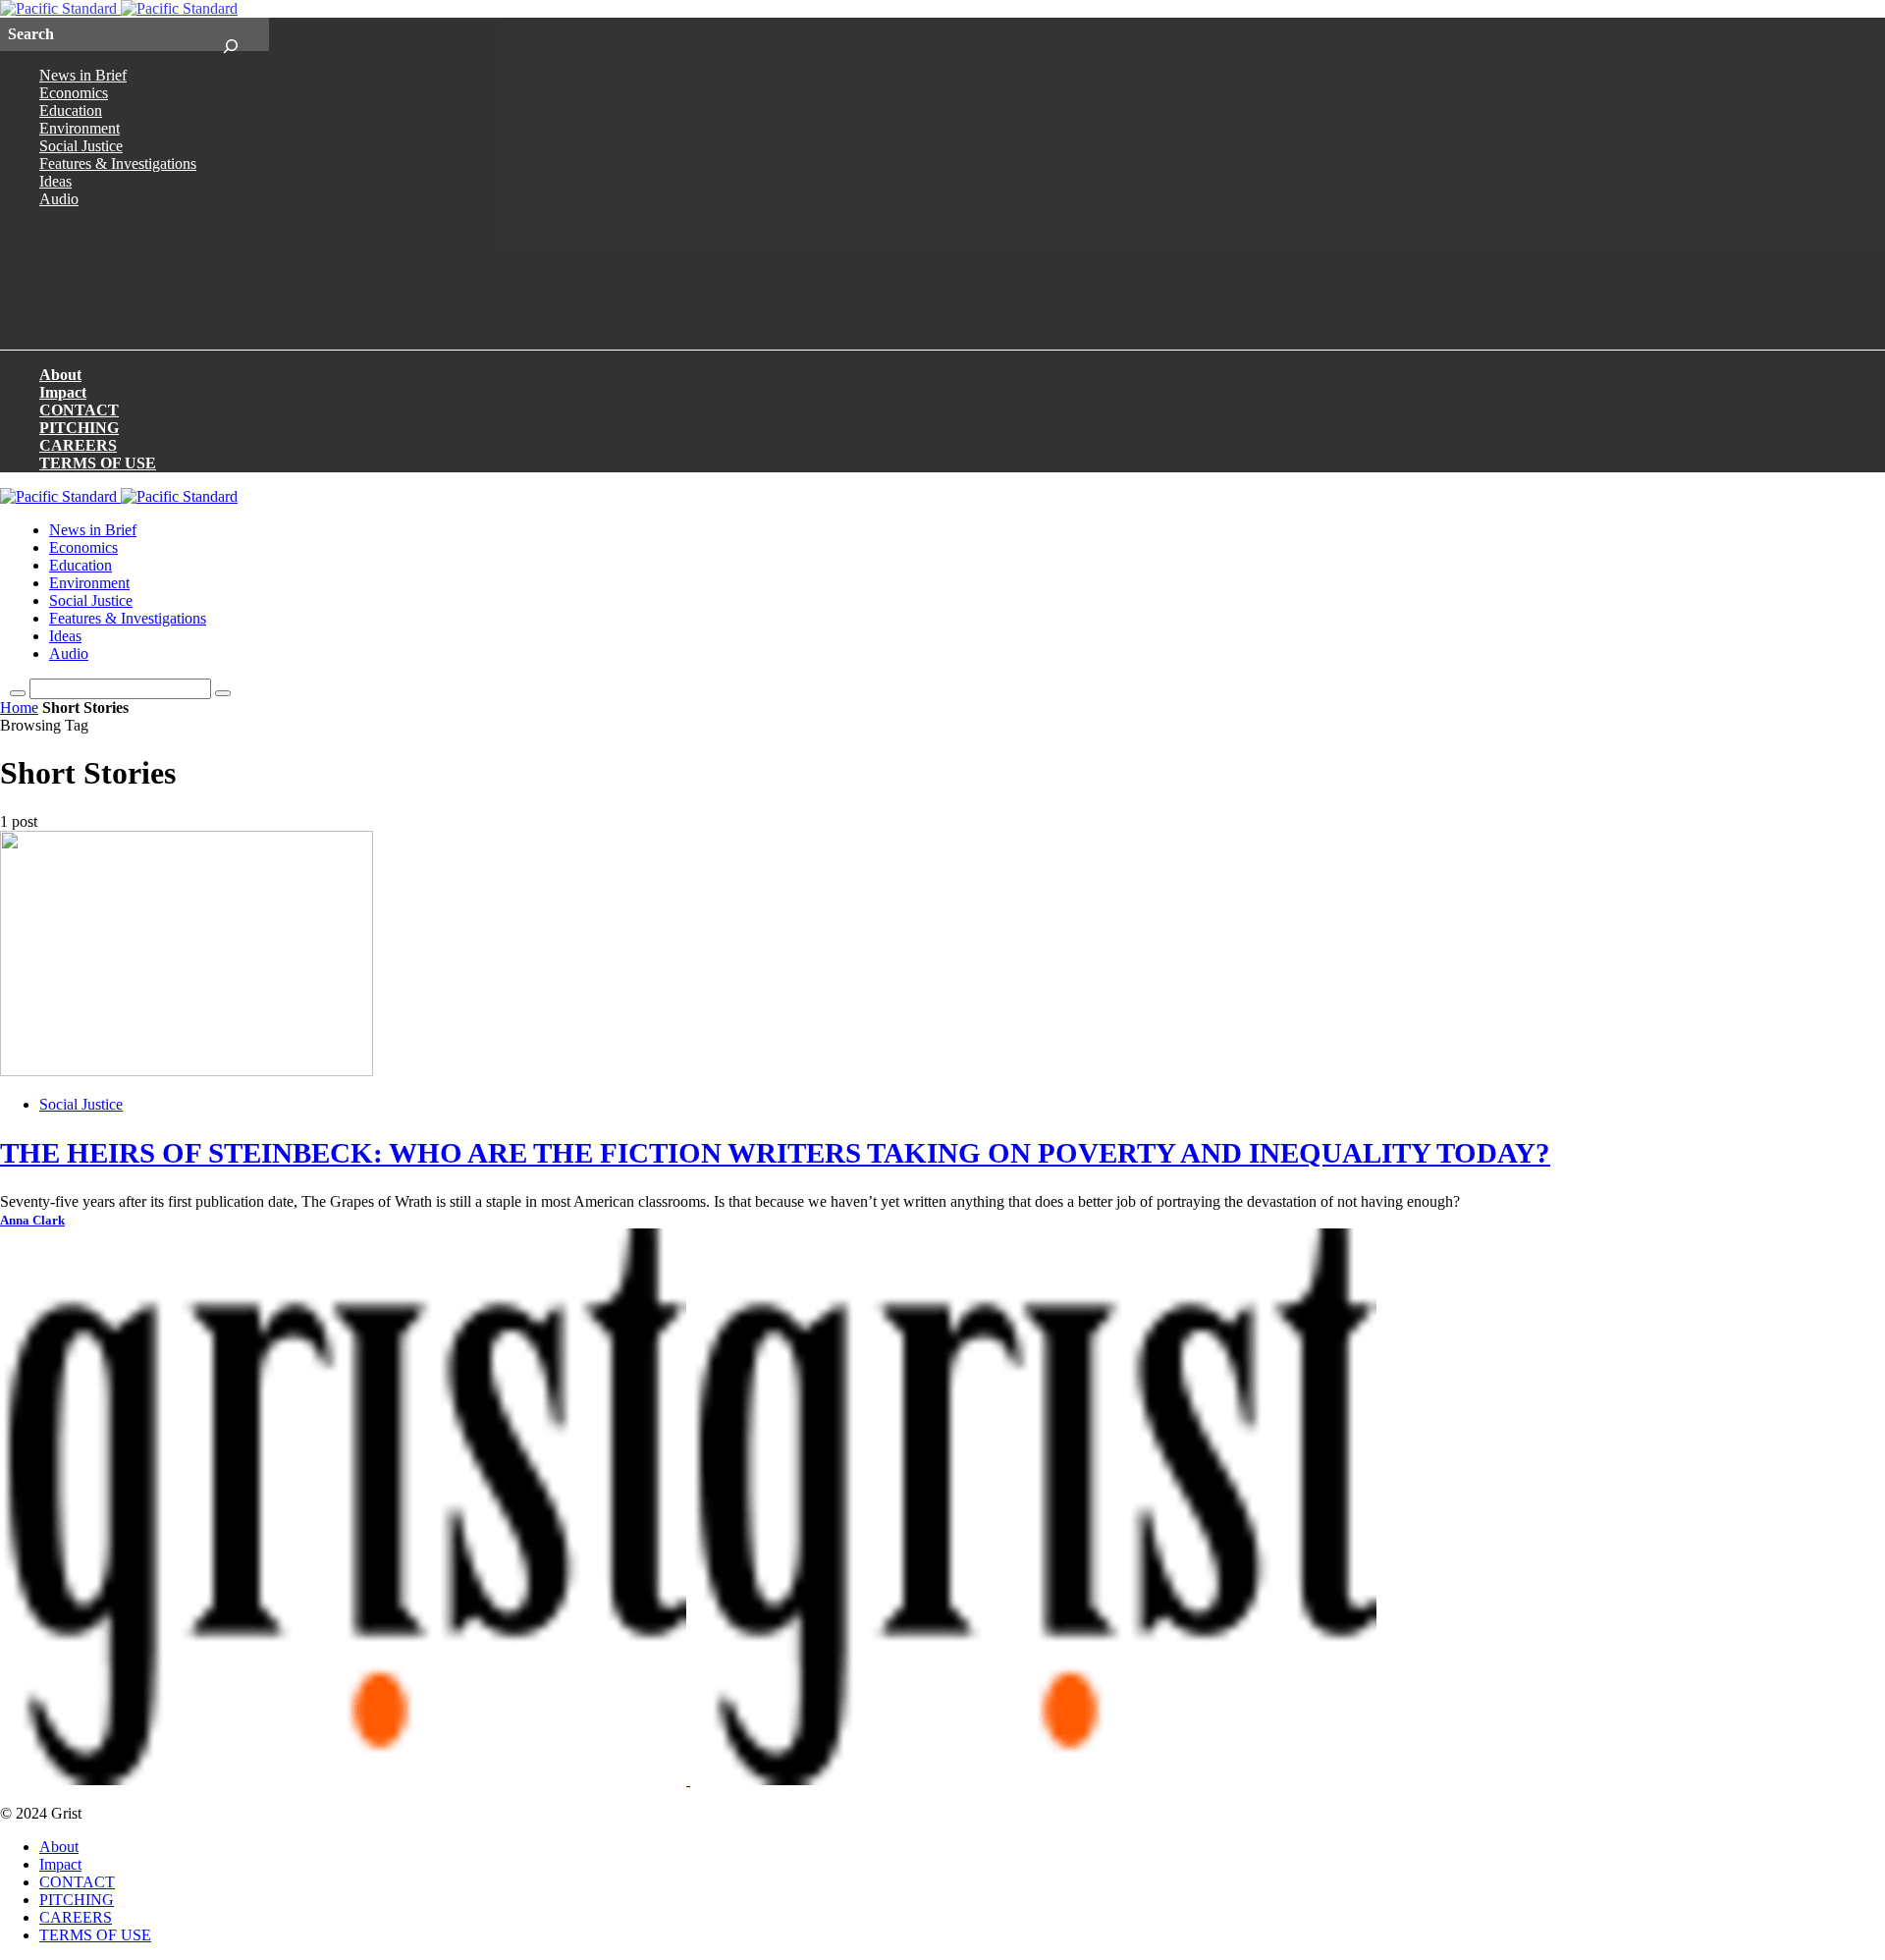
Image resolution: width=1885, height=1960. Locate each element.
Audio (59, 199)
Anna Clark (32, 1221)
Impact (63, 392)
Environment (80, 128)
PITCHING (79, 428)
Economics (74, 93)
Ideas (55, 181)
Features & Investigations (118, 163)
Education (71, 110)
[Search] (230, 34)
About (60, 375)
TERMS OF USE (98, 463)
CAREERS (78, 445)
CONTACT (79, 410)
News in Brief (83, 75)
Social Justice (81, 146)
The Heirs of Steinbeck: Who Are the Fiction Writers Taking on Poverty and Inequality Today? (775, 1153)
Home (19, 708)
